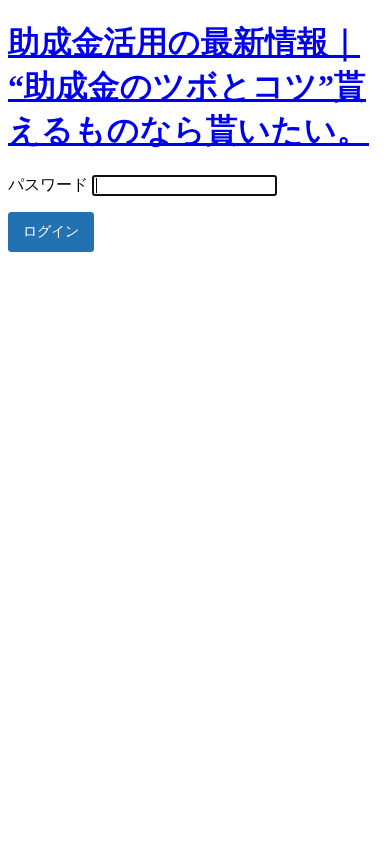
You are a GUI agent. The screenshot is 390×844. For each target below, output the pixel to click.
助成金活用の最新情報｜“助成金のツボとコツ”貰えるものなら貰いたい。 (188, 86)
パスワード (48, 184)
